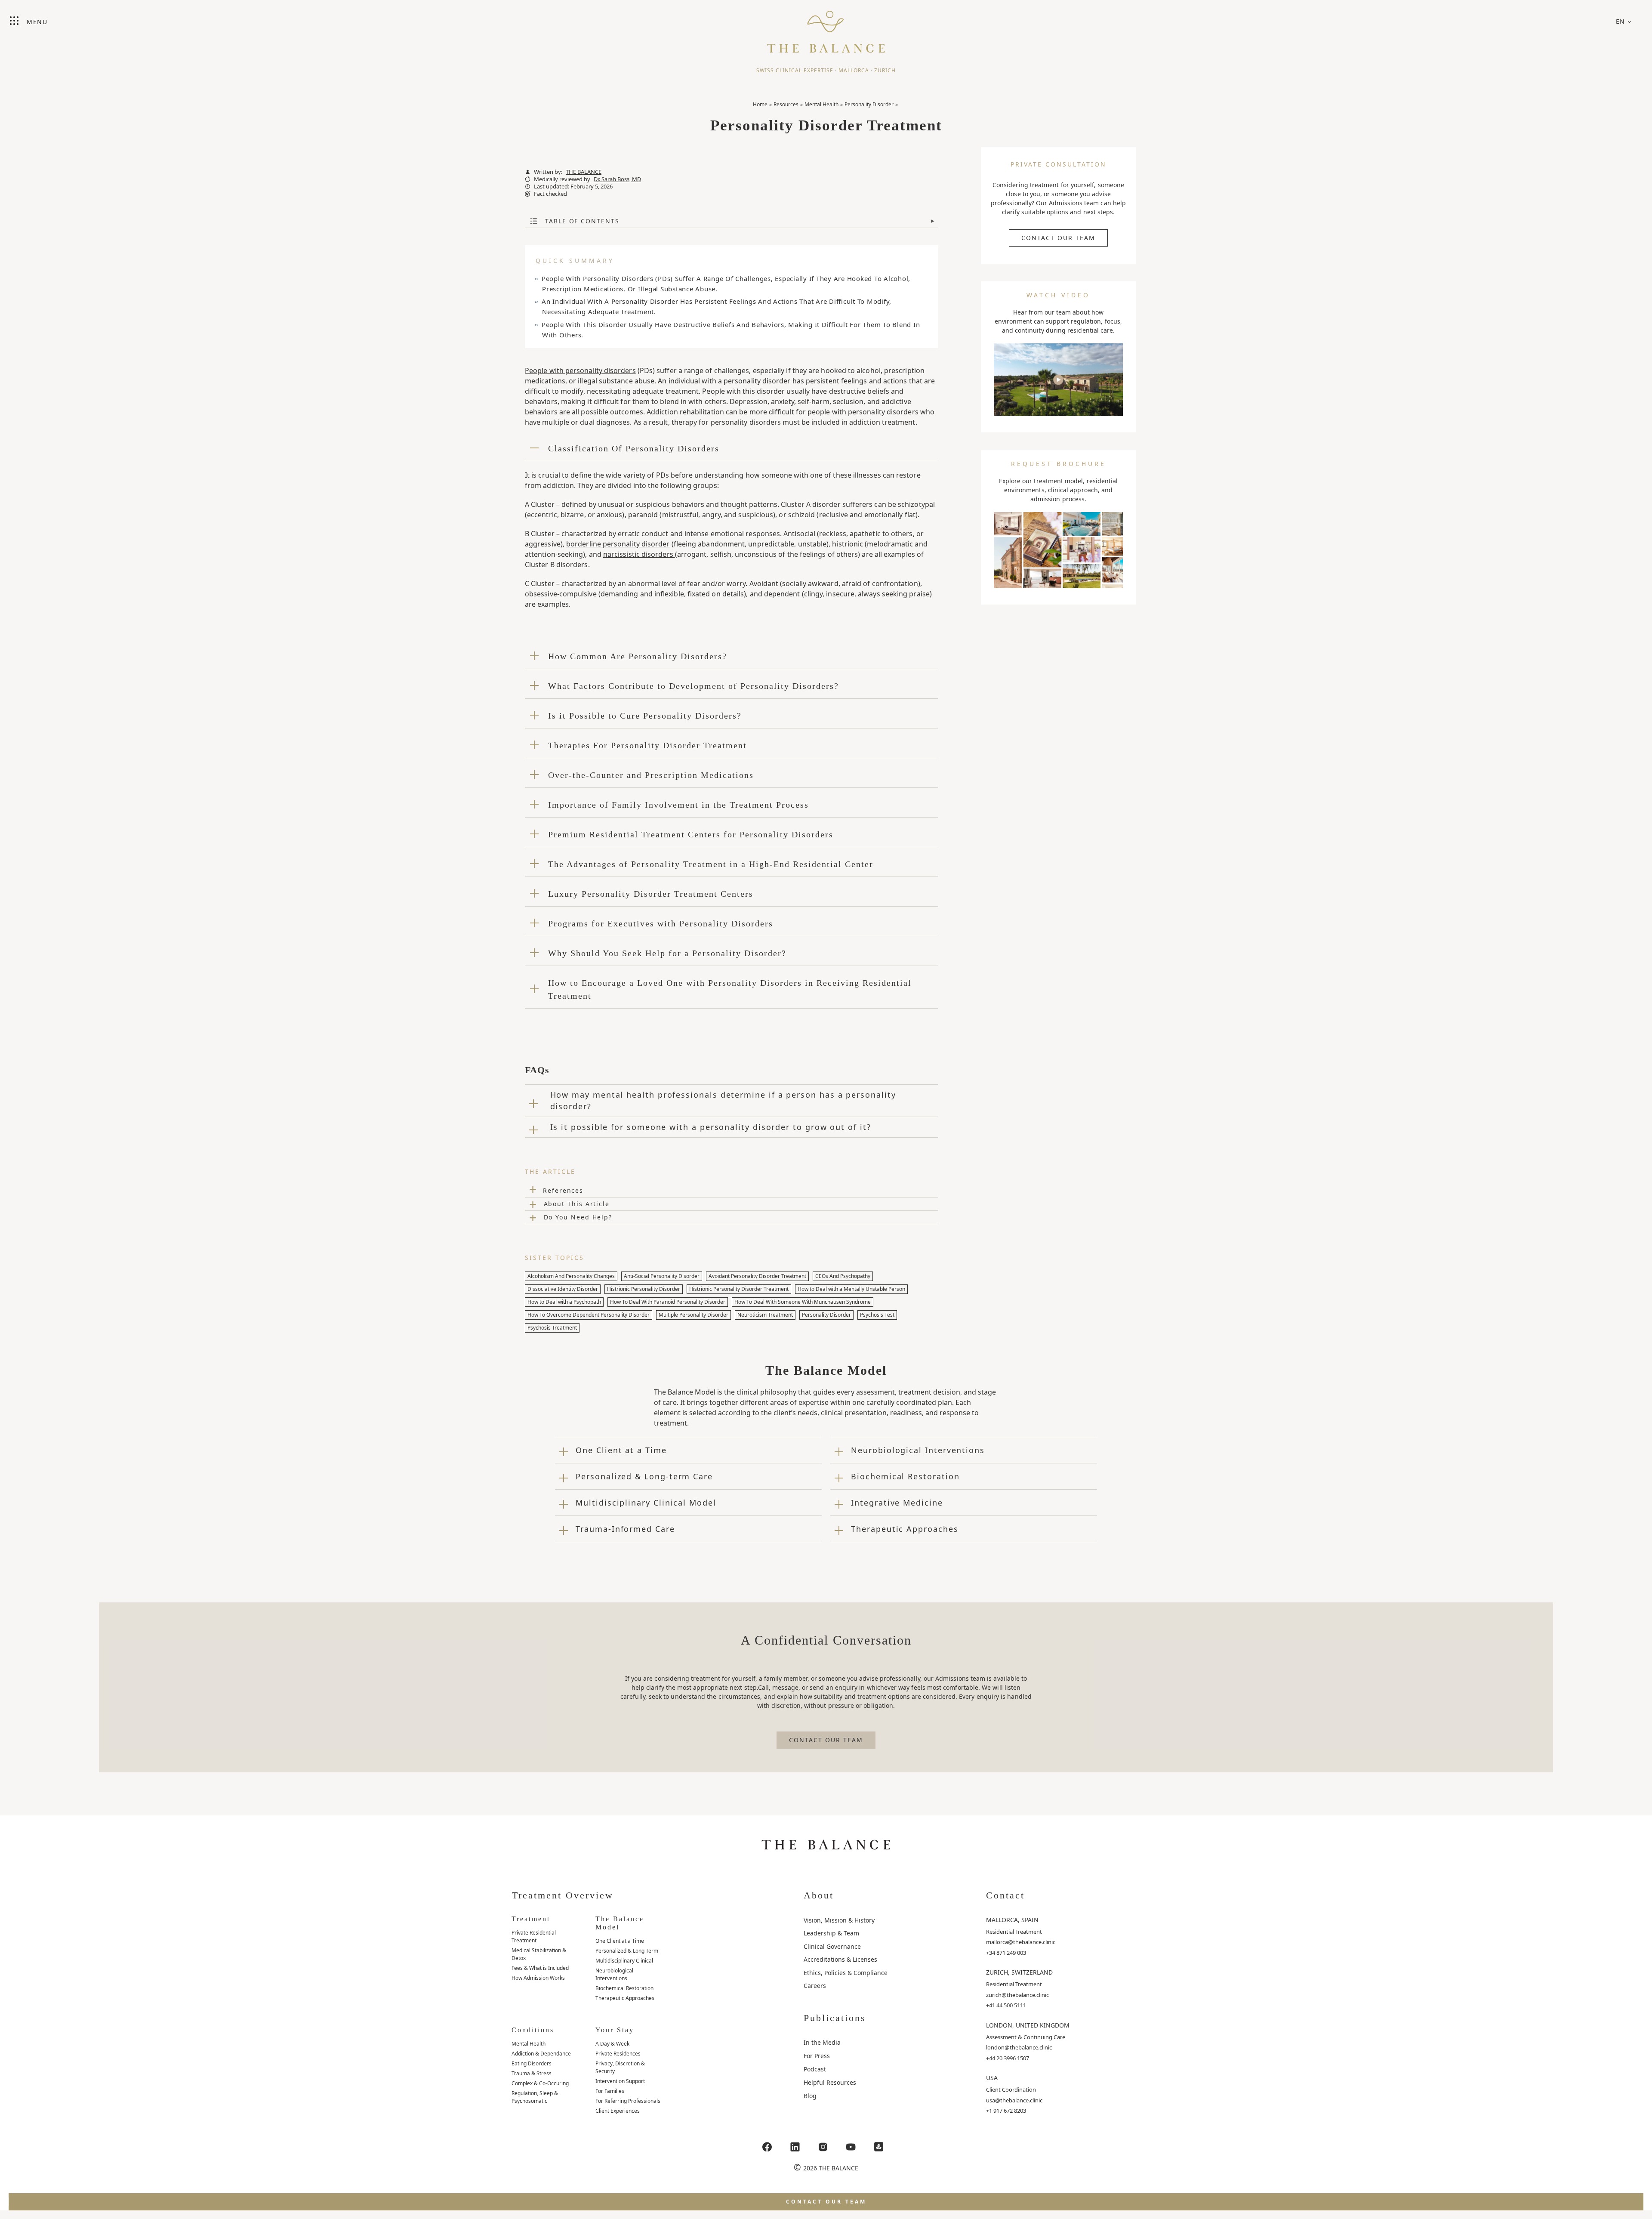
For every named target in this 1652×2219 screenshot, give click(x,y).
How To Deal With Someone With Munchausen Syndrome (803, 1302)
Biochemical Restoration (624, 1988)
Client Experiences (618, 2111)
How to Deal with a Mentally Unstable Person (851, 1289)
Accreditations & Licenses (840, 1959)
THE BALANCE (584, 172)
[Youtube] (851, 2147)
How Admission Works (538, 1978)
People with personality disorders (580, 370)
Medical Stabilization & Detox (539, 1954)
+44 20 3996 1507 (1008, 2058)
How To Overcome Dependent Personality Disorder (589, 1315)
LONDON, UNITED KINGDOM (1028, 2025)
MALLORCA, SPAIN (1012, 1920)
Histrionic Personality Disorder (644, 1289)
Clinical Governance (832, 1946)
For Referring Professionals (628, 2101)
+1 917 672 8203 (1006, 2111)
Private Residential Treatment (534, 1937)
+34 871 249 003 (1006, 1953)
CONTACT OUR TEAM (1058, 238)
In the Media (822, 2042)
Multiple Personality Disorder (693, 1315)
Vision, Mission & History (839, 1920)
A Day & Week (612, 2044)
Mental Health (821, 104)
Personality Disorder (869, 104)
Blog (810, 2096)
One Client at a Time (620, 1941)
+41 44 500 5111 (1006, 2005)
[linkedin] (795, 2147)
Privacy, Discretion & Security (620, 2067)
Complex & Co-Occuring (540, 2083)
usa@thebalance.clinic (1014, 2100)
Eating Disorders (532, 2063)
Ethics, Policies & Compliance (846, 1973)
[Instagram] (823, 2147)
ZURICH (885, 70)
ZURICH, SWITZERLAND (1019, 1972)
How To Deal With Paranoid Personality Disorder (668, 1302)
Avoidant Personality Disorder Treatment (757, 1276)
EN (1621, 21)
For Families (610, 2091)
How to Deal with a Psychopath (564, 1302)
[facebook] (767, 2147)
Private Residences (618, 2054)
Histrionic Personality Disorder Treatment (739, 1289)
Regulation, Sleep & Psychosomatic (535, 2097)
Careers (815, 1986)
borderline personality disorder (618, 544)
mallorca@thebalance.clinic (1021, 1942)
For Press (817, 2056)
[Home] (826, 28)
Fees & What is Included (540, 1968)
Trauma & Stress (532, 2073)
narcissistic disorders (639, 554)
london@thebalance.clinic (1019, 2047)
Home (760, 104)
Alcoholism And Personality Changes (571, 1276)
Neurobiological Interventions (614, 1974)
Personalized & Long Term (627, 1951)
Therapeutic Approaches (625, 1998)
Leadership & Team (831, 1933)
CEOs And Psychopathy (843, 1276)
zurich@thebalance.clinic (1017, 1995)
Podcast (815, 2069)
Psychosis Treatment (552, 1328)
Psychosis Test (877, 1315)
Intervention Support (620, 2081)
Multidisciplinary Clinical (624, 1961)
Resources (786, 104)
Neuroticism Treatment (765, 1315)
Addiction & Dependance (541, 2054)
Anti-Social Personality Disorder (662, 1276)
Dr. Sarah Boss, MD (617, 179)
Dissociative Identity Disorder (563, 1289)
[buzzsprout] (879, 2147)
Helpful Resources (830, 2082)
